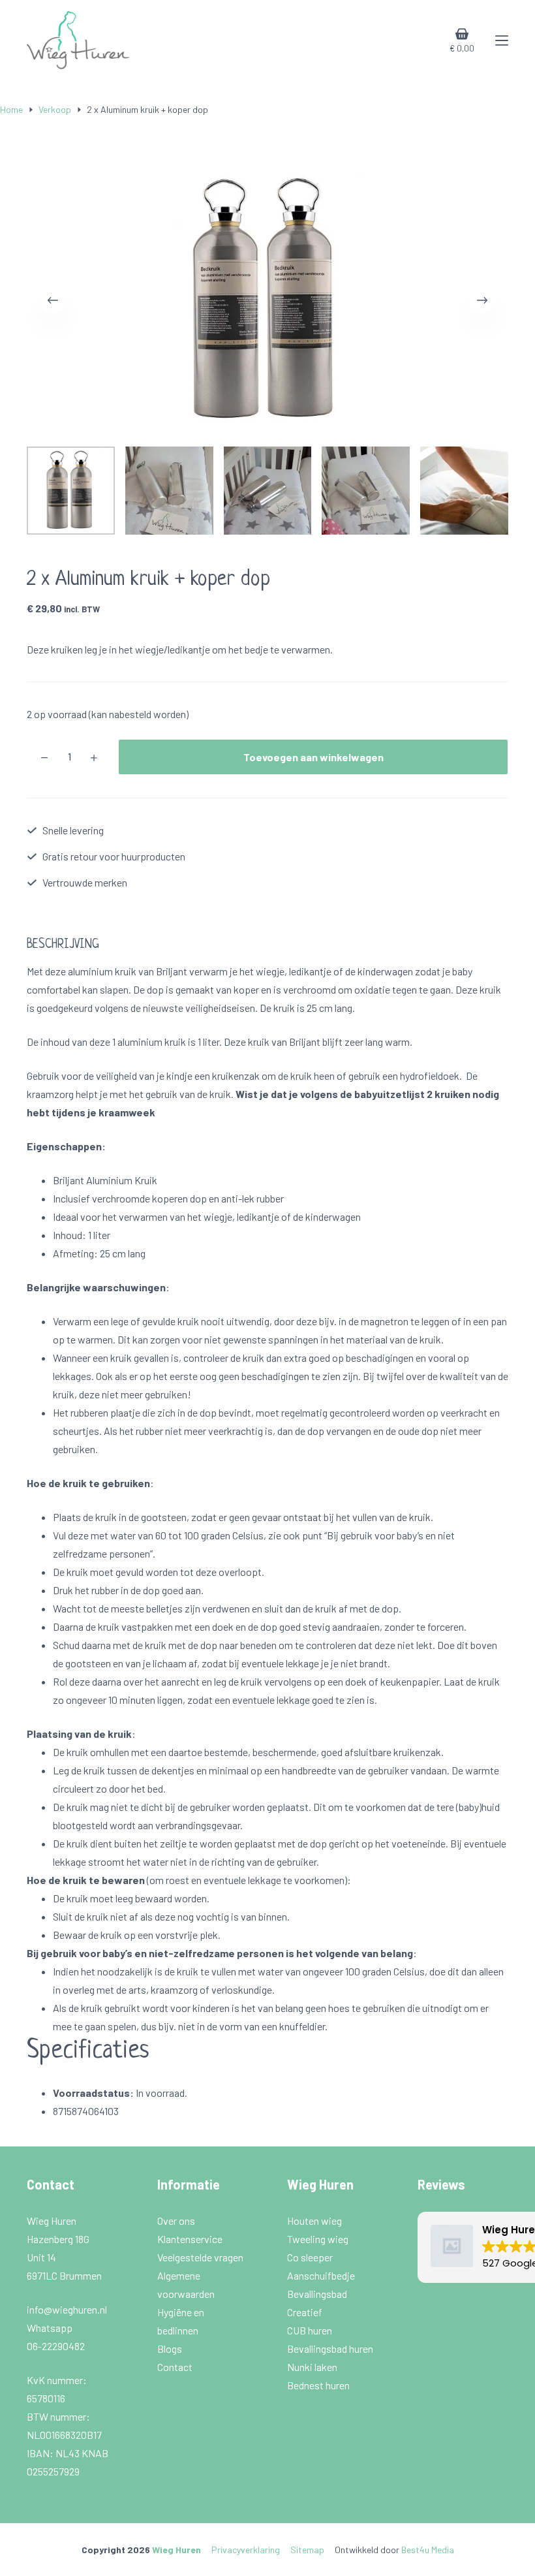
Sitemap (307, 2550)
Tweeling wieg (319, 2239)
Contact (175, 2367)
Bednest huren (318, 2385)
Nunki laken (313, 2367)
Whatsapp (50, 2328)
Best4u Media (428, 2550)
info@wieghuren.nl (68, 2309)
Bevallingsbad (318, 2294)
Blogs (170, 2348)
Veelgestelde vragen (201, 2257)
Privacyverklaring (246, 2550)
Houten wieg (315, 2221)
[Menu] (502, 40)
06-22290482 (56, 2346)
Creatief (306, 2312)
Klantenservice (191, 2239)
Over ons (177, 2221)
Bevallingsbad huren (331, 2348)
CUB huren (311, 2330)
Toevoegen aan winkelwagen (313, 757)
